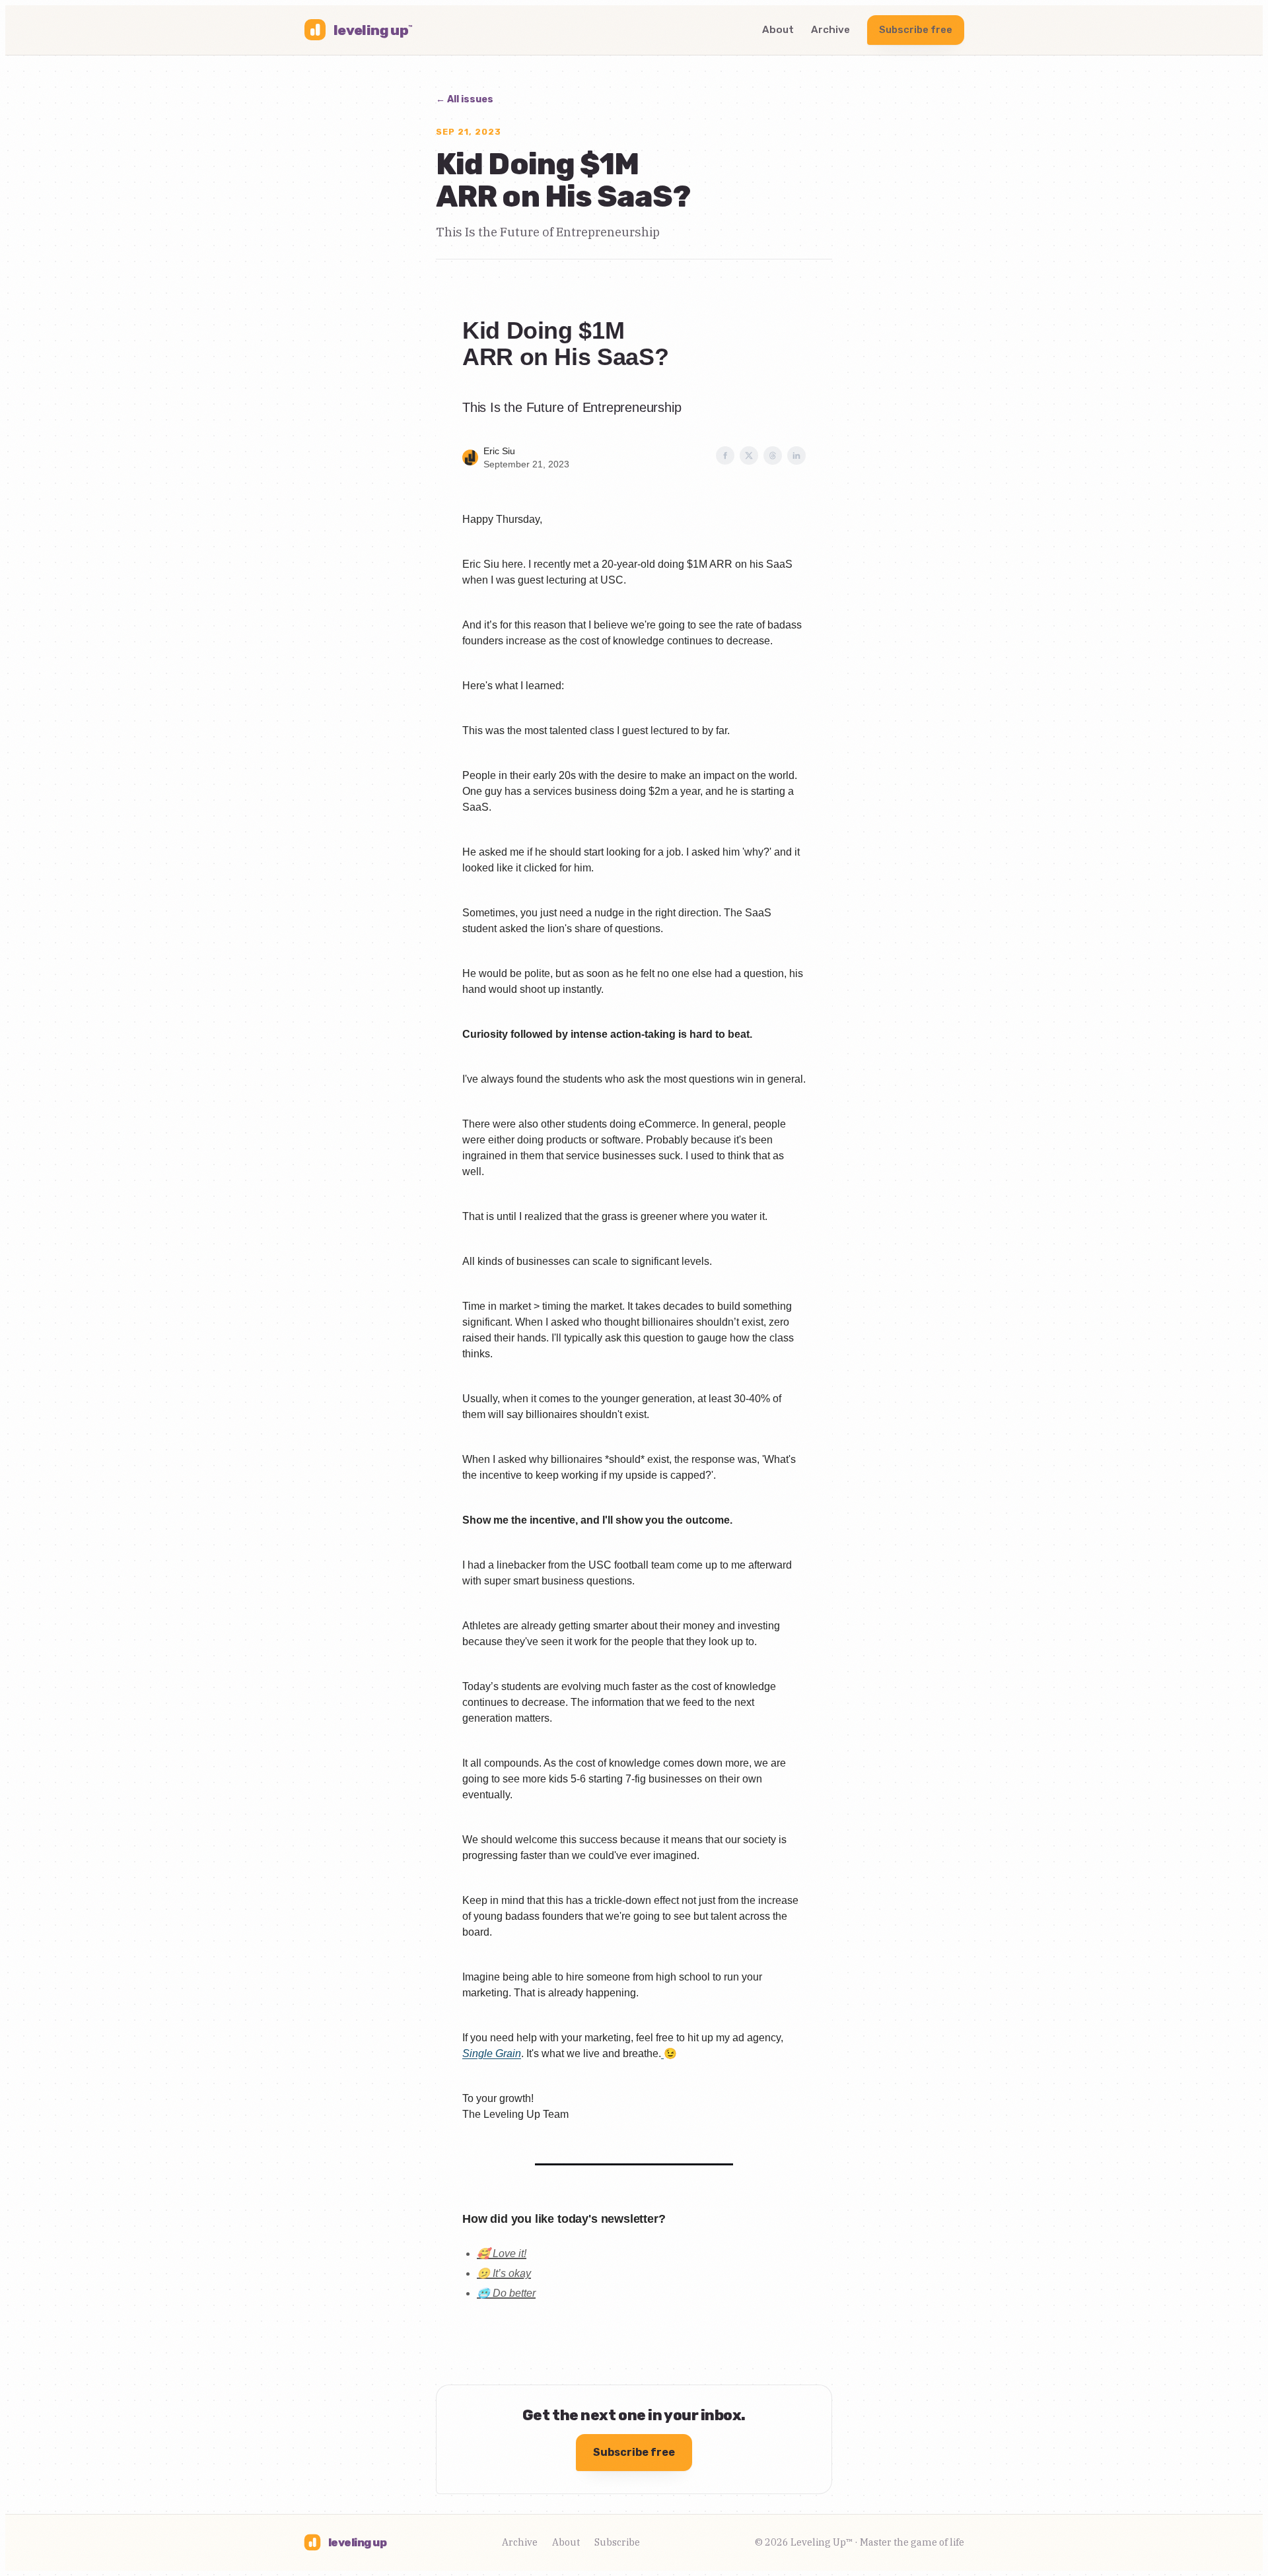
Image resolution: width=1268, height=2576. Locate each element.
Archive (830, 30)
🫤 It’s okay (504, 2273)
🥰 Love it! (502, 2254)
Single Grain (492, 2053)
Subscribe (617, 2542)
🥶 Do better (506, 2293)
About (778, 30)
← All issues (465, 99)
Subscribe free (916, 30)
